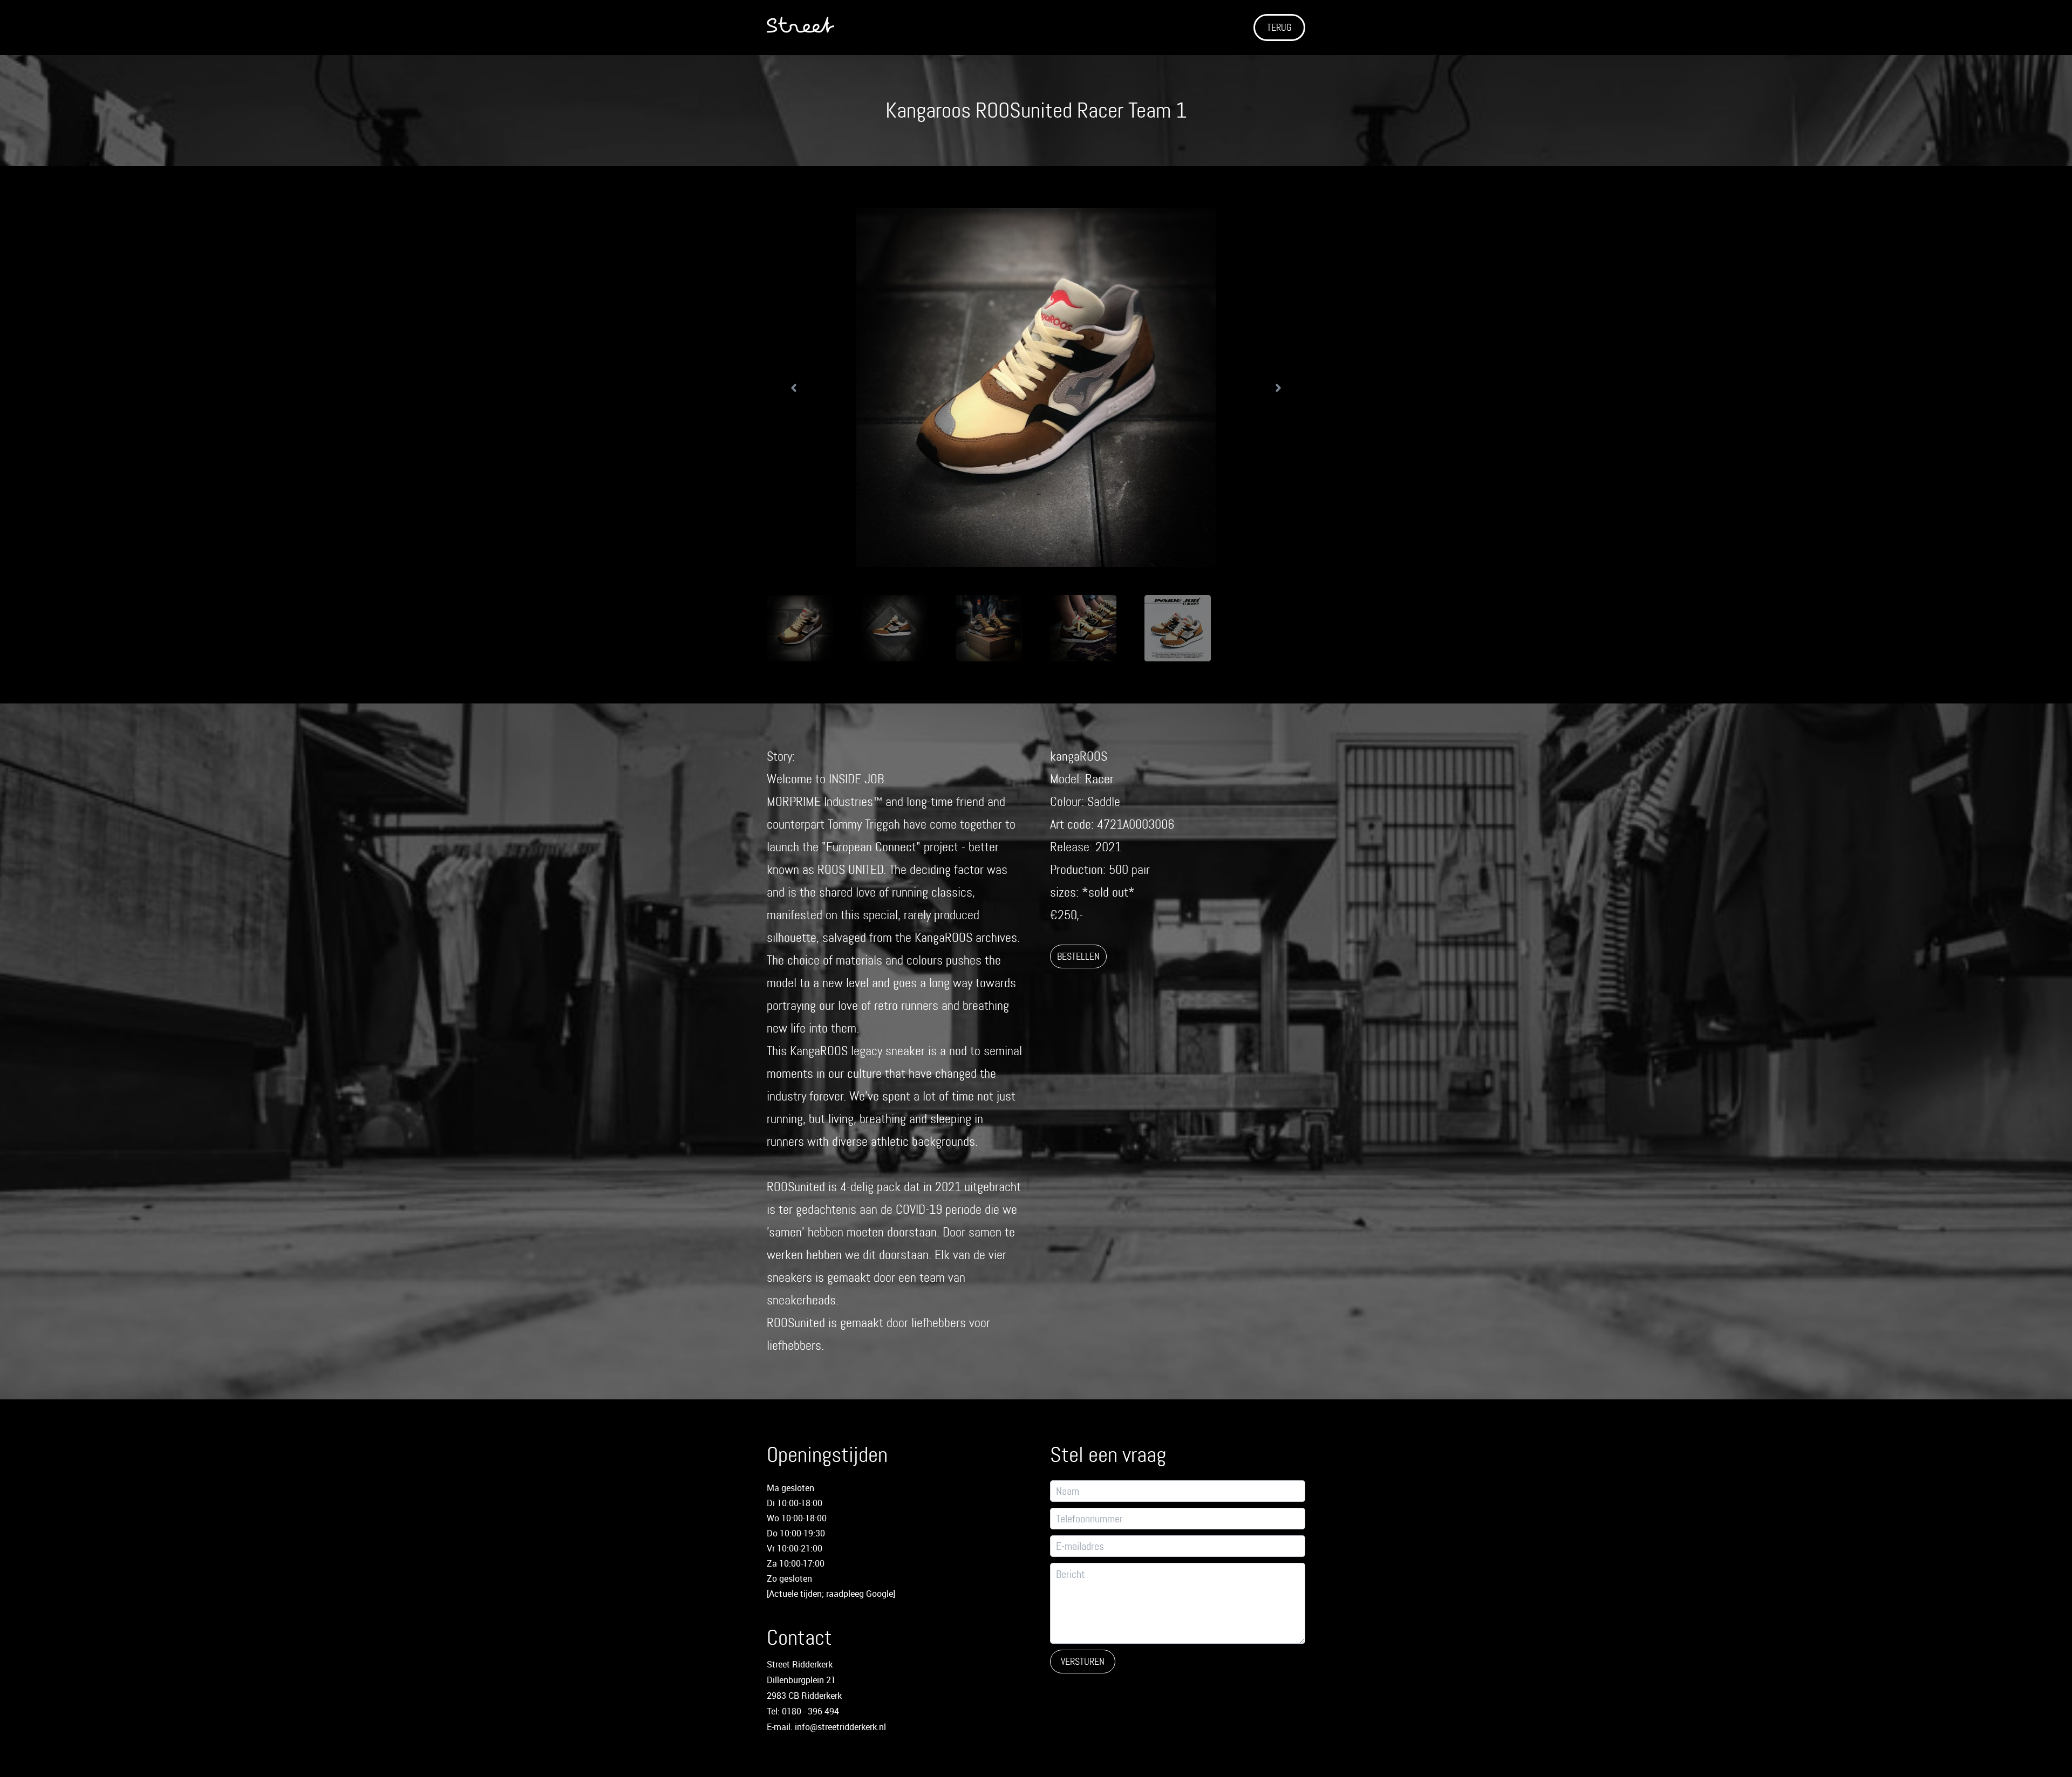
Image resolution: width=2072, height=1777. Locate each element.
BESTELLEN (1078, 956)
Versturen (1083, 1662)
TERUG (1279, 28)
